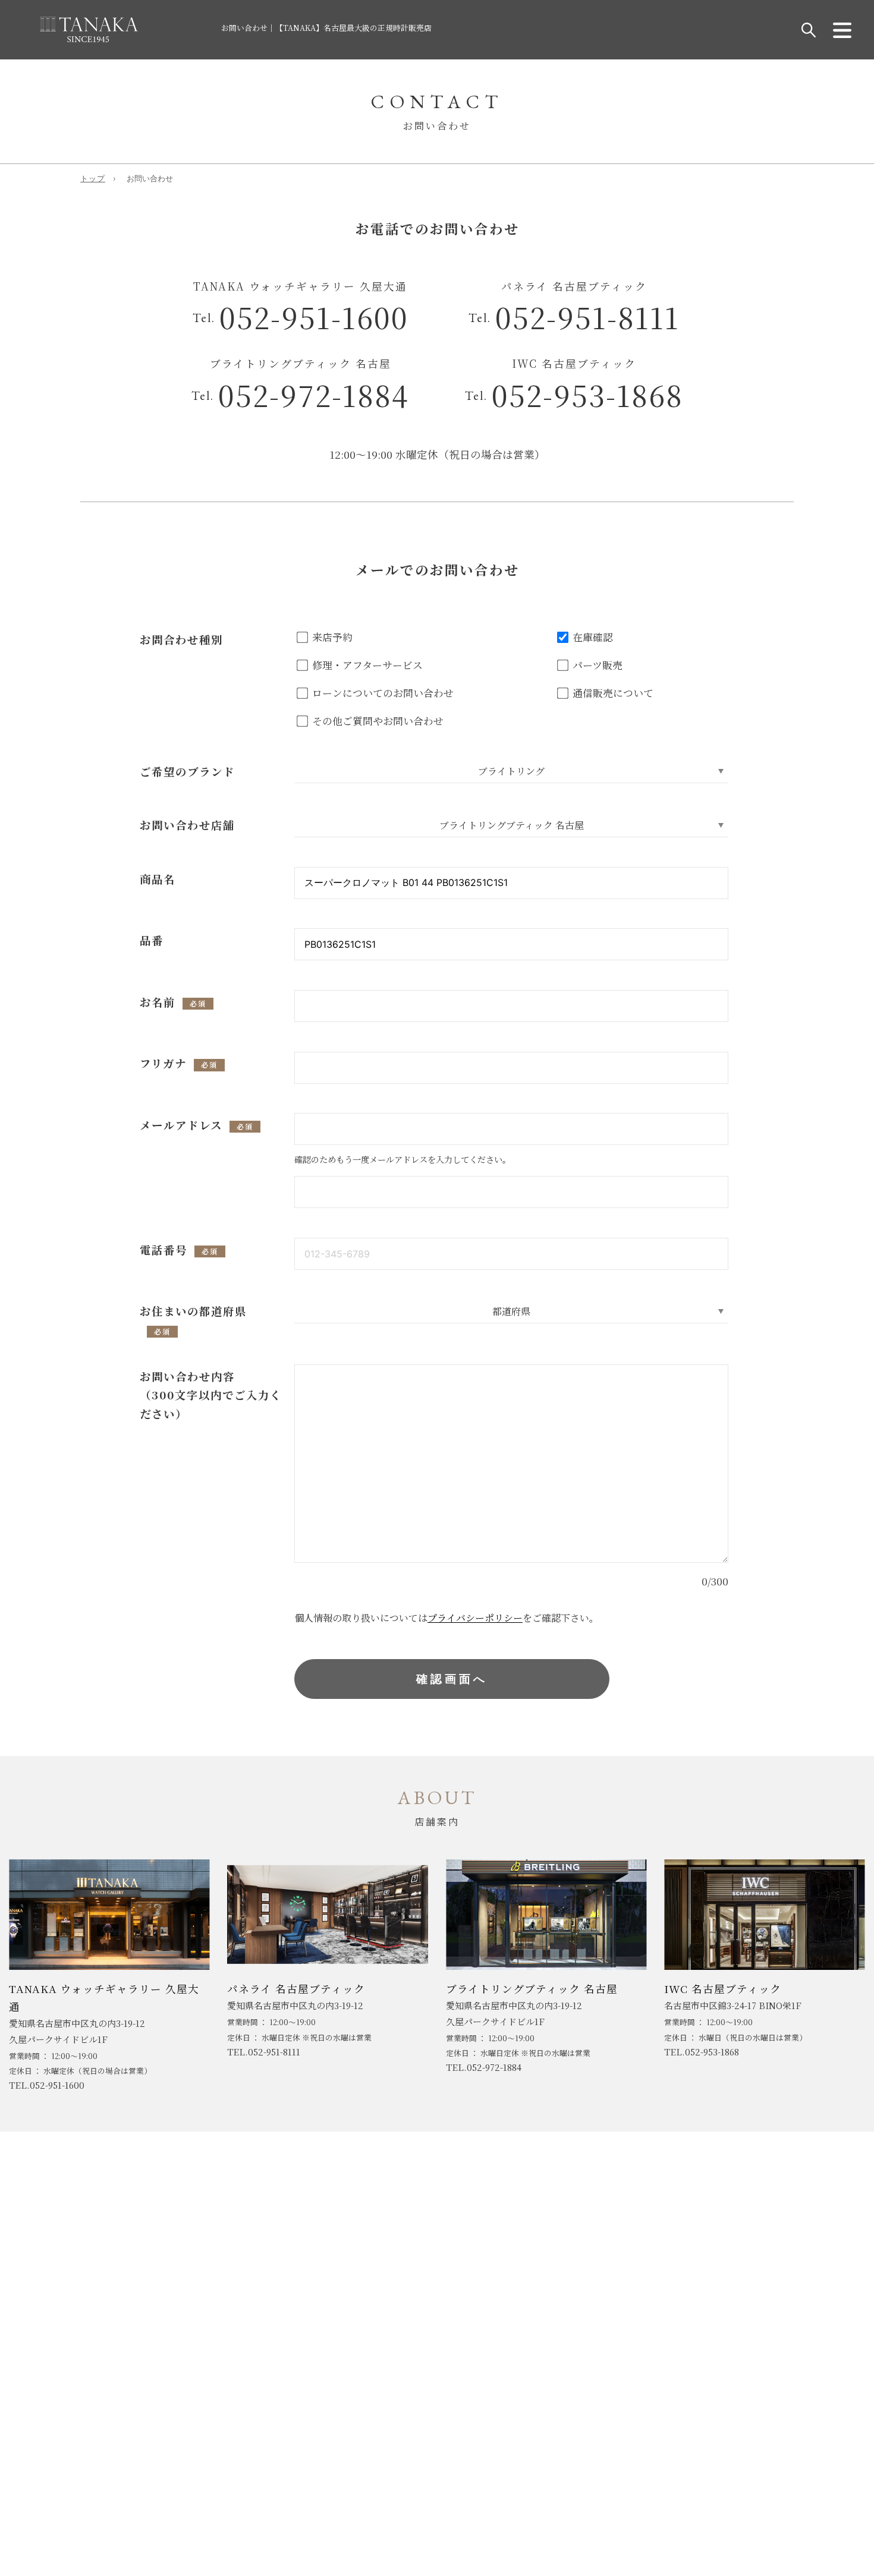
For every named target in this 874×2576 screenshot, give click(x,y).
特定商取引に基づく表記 (165, 2221)
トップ (93, 179)
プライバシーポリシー (475, 1618)
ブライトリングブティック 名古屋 (532, 1989)
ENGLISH (391, 2386)
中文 (439, 2386)
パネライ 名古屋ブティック (296, 1989)
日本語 (482, 2386)
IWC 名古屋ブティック (723, 1989)
